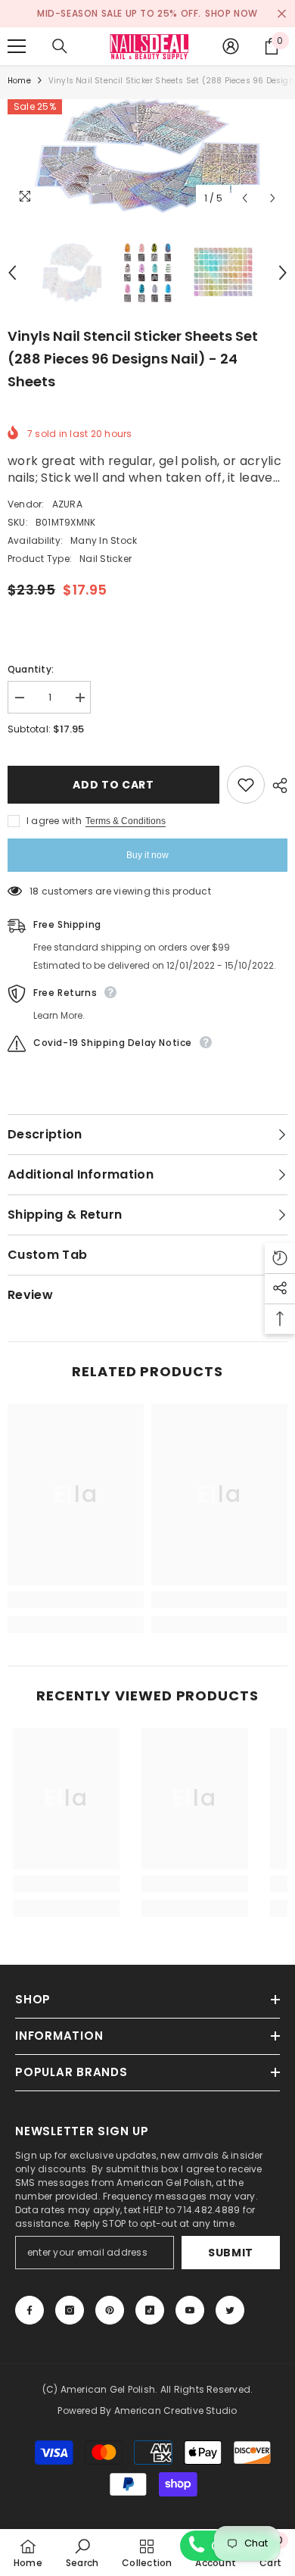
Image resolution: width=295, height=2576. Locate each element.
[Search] (60, 46)
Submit (231, 2253)
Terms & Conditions (126, 821)
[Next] (273, 198)
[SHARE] (276, 785)
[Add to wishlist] (246, 785)
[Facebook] (29, 2310)
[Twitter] (230, 2310)
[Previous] (245, 198)
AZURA (67, 504)
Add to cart (113, 785)
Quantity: (31, 669)
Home (19, 81)
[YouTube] (190, 2310)
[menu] (17, 46)
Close (282, 14)
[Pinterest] (110, 2310)
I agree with (54, 821)
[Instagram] (70, 2310)
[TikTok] (150, 2310)
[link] (76, 1600)
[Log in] (231, 46)
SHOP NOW (231, 13)
